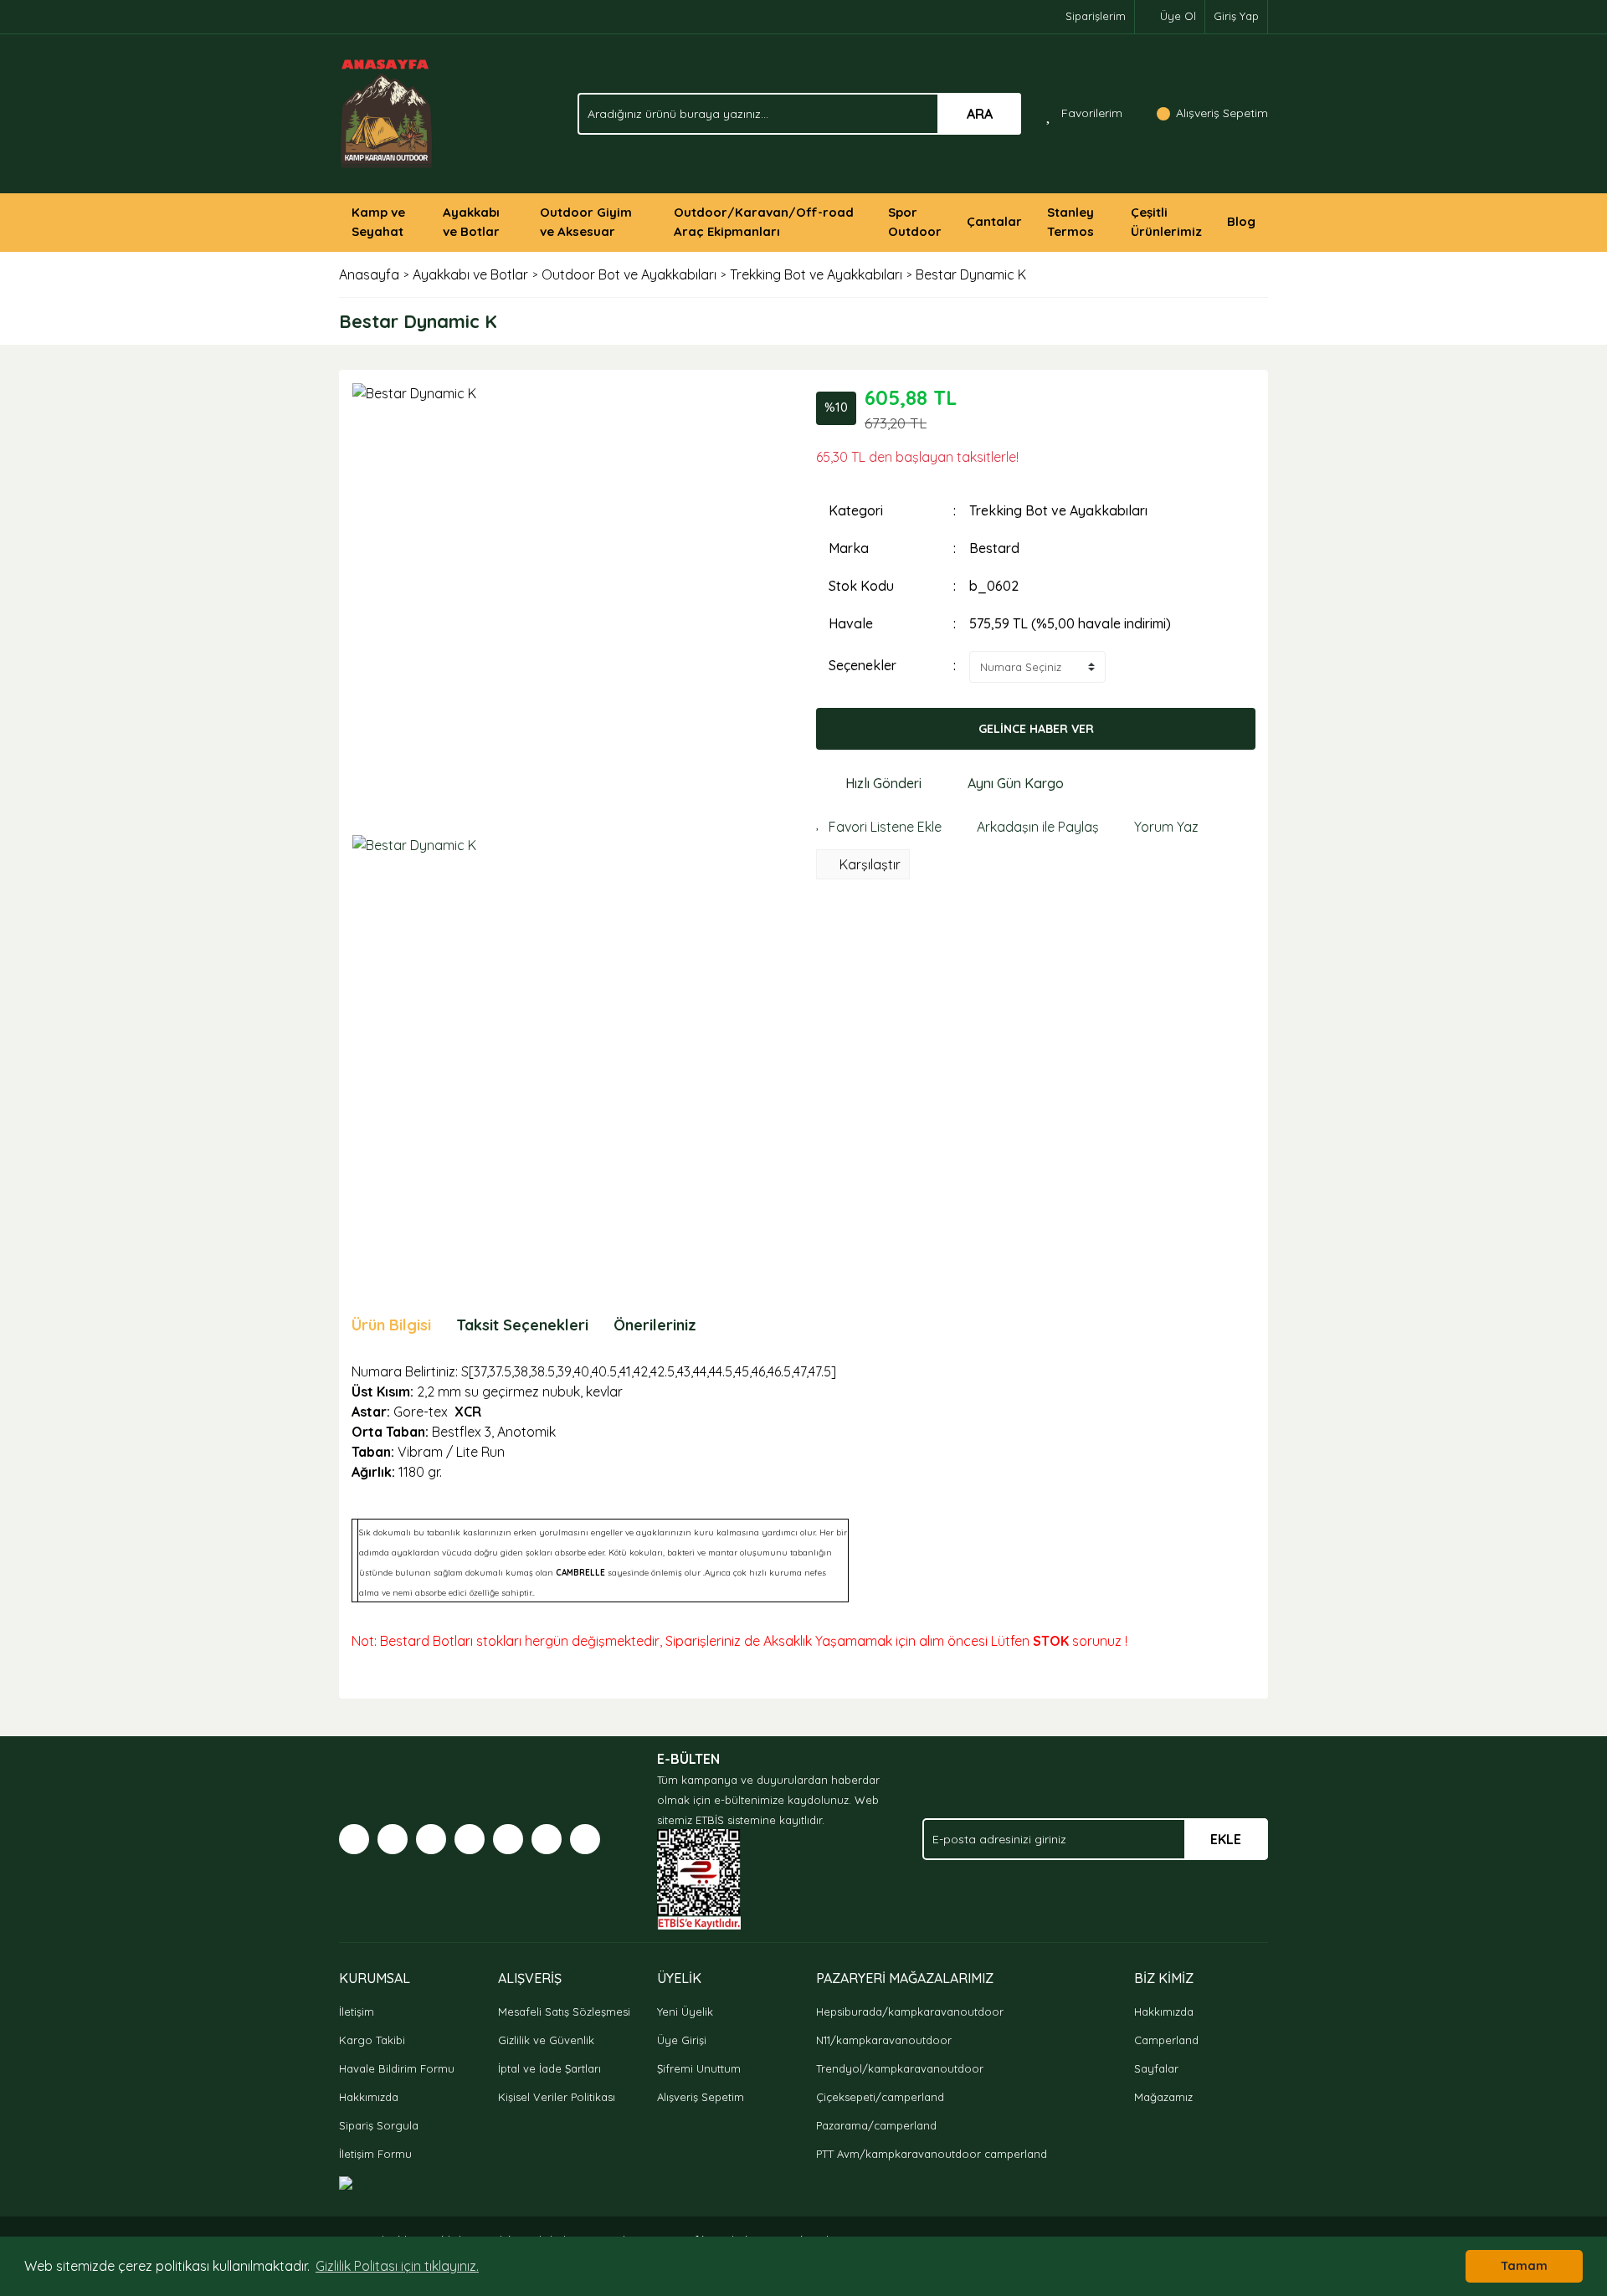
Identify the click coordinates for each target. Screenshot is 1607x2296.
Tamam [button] (1524, 2266)
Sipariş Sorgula (379, 2125)
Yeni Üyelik (685, 2012)
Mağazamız (1163, 2097)
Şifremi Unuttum (699, 2068)
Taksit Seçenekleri (522, 1325)
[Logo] (387, 112)
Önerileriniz (655, 1325)
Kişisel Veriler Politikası (557, 2097)
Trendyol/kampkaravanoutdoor (900, 2068)
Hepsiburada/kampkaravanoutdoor (910, 2012)
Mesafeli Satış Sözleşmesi (564, 2012)
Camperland (1166, 2040)
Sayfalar (1156, 2068)
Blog (1241, 221)
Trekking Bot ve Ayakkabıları (1058, 510)
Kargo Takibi (372, 2040)
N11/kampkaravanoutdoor (884, 2040)
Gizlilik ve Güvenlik (546, 2040)
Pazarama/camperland (876, 2125)
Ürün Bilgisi (391, 1325)
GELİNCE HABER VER (1036, 729)
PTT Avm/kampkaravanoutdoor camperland (932, 2154)
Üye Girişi (682, 2040)
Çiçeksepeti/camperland (880, 2097)
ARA (980, 114)
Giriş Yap (1236, 16)
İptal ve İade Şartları (549, 2068)
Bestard (994, 548)
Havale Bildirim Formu (397, 2068)
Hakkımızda (369, 2097)
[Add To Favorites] (879, 827)
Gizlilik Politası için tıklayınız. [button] (397, 2266)
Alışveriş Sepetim (701, 2097)
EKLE (1226, 1839)
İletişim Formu (375, 2154)
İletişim (357, 2012)
